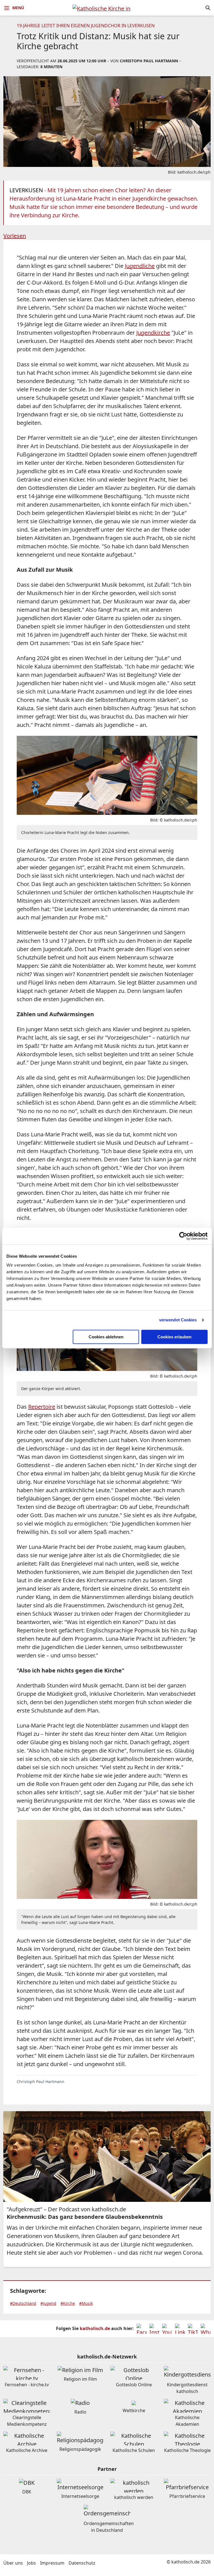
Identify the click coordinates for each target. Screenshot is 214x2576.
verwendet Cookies (178, 1320)
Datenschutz (82, 2563)
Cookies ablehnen (106, 1337)
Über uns (13, 2563)
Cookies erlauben (174, 1337)
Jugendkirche (153, 333)
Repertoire (42, 1407)
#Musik (86, 2303)
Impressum (52, 2563)
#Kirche (68, 2303)
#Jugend (48, 2303)
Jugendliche (140, 266)
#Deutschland (23, 2303)
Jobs (31, 2563)
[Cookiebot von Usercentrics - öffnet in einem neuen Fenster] (183, 1236)
